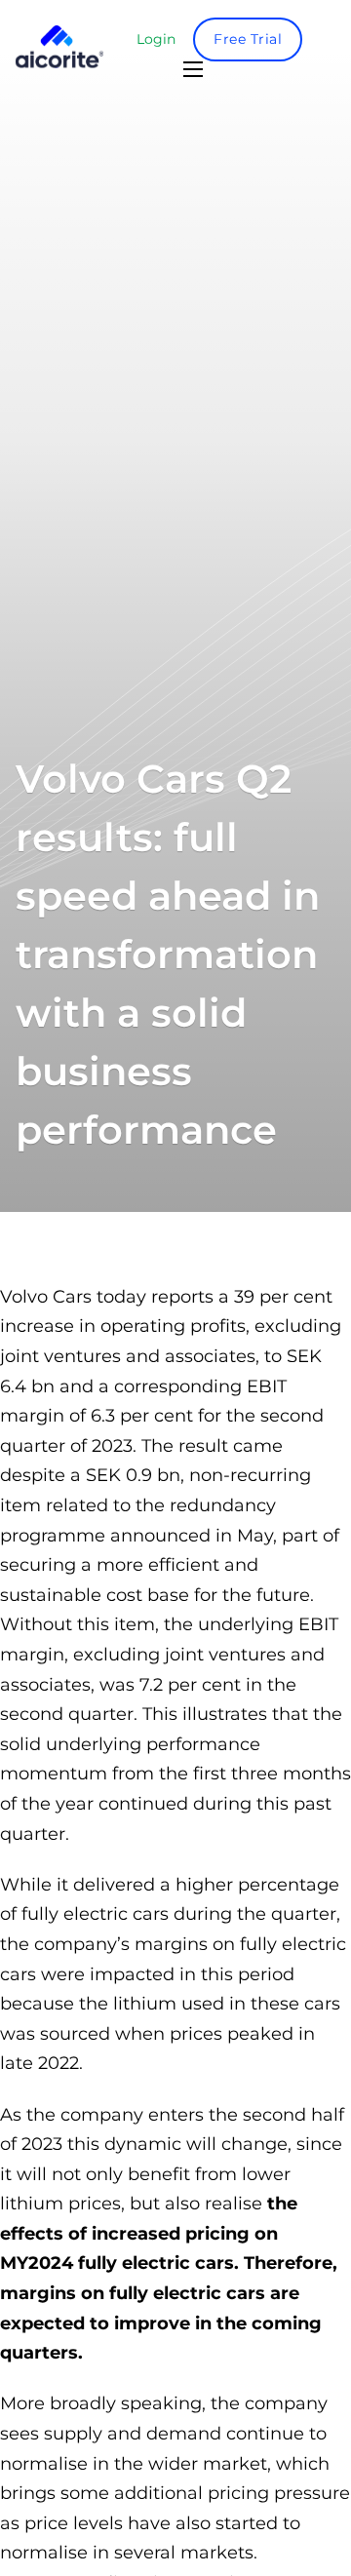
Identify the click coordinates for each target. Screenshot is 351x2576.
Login (156, 39)
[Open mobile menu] (193, 69)
